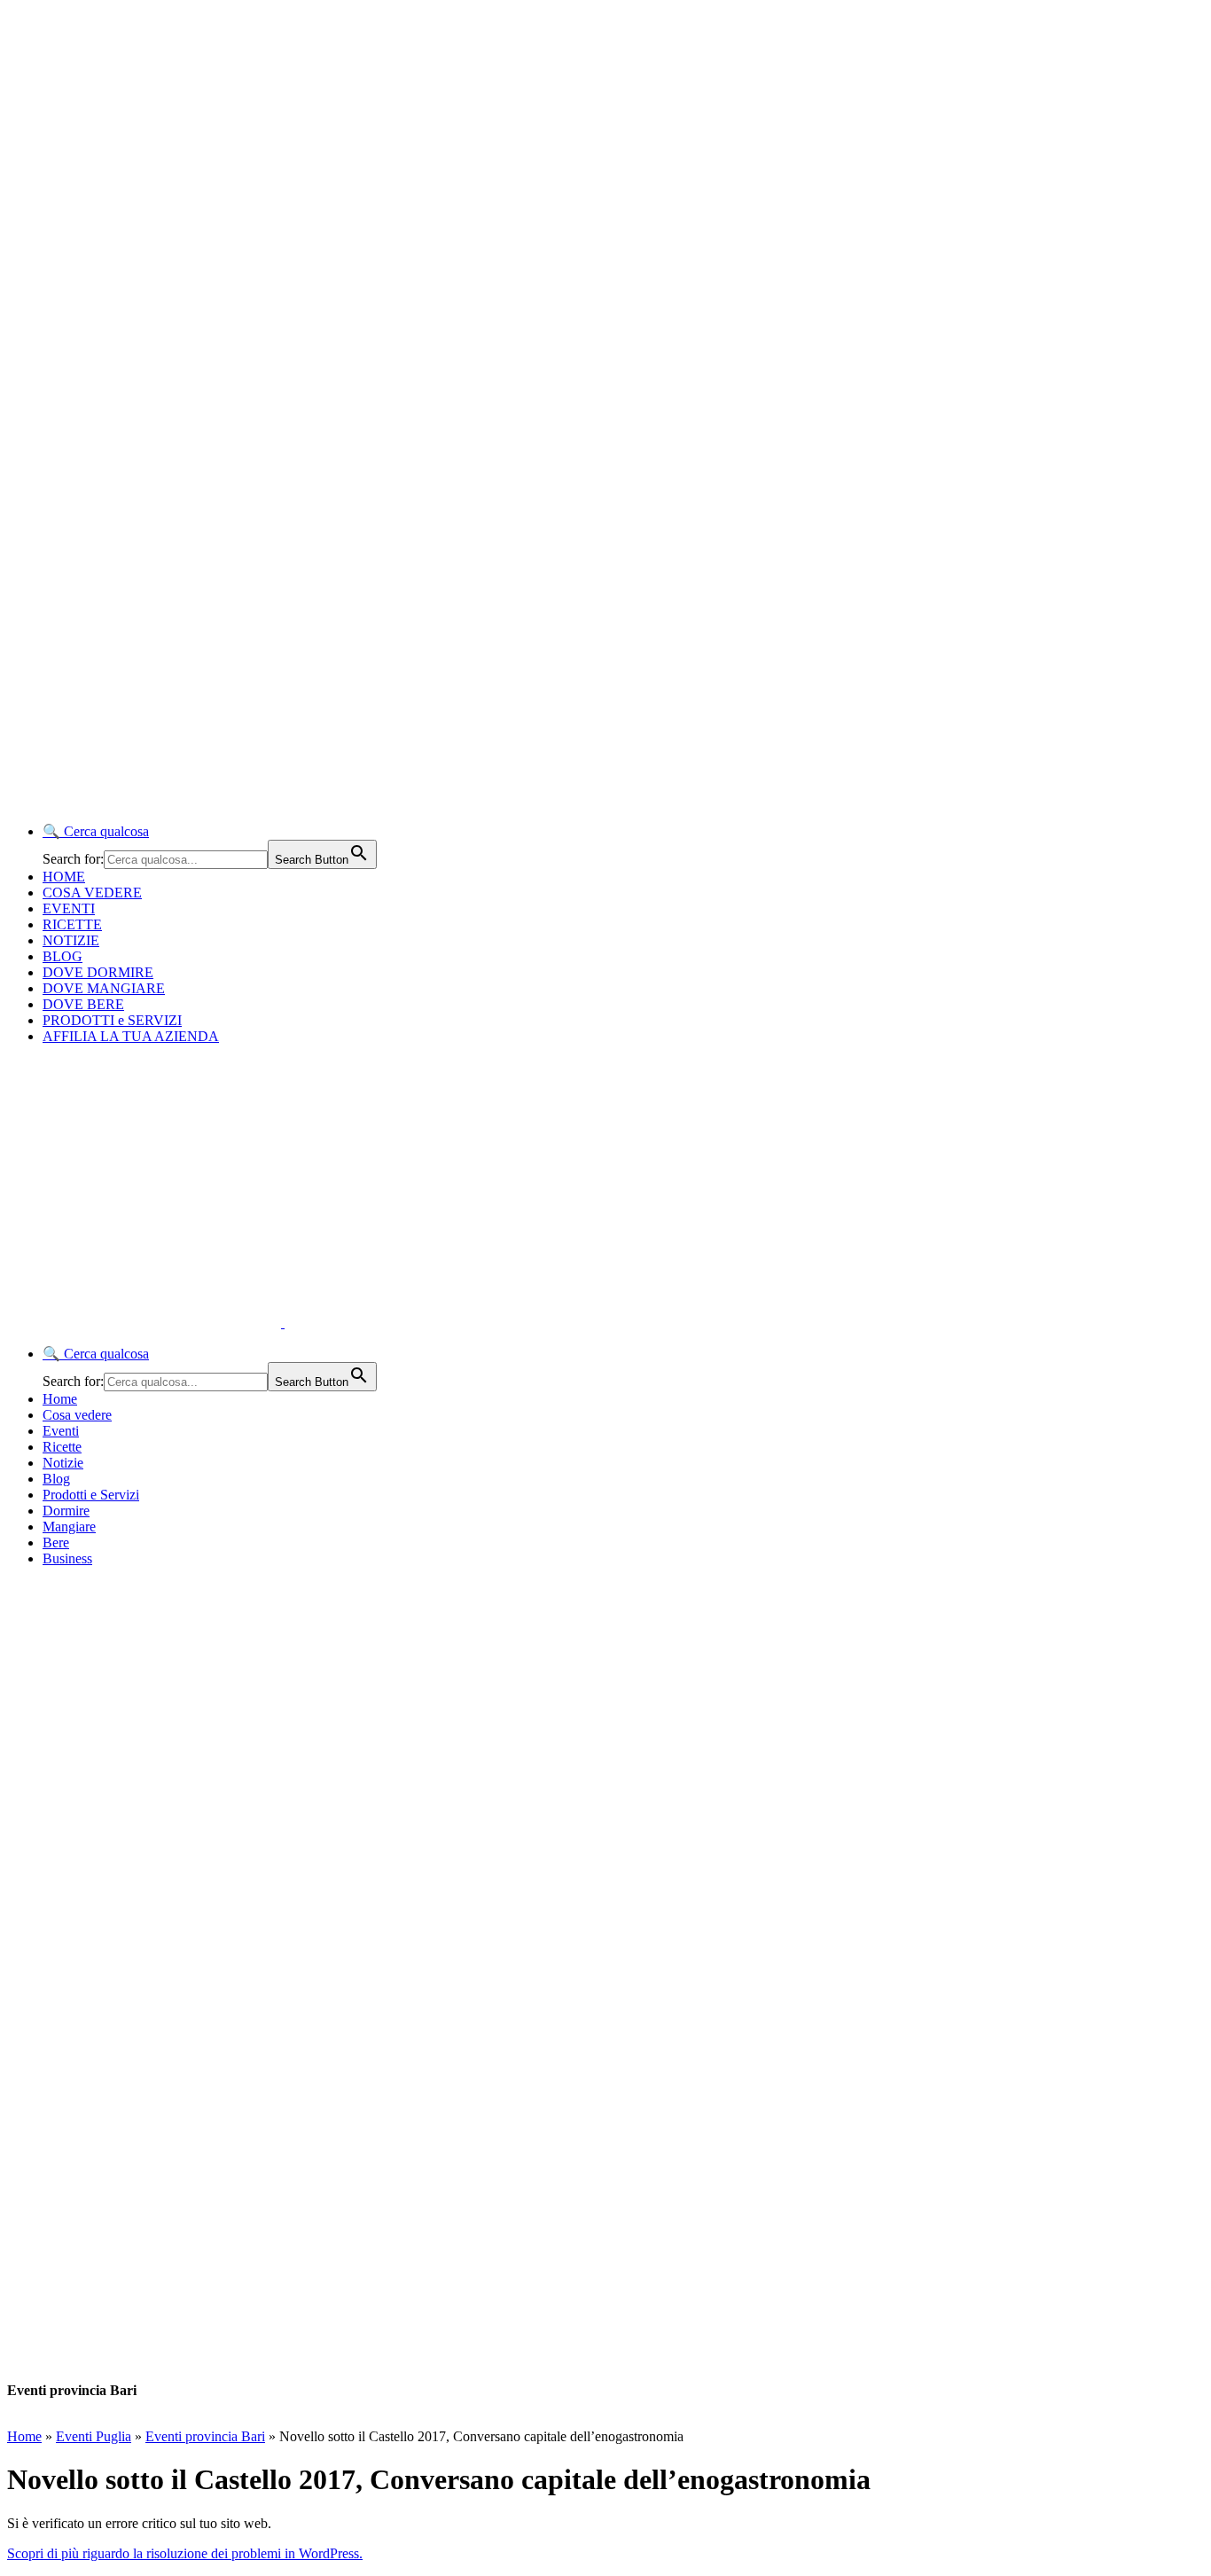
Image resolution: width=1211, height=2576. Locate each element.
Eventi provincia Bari (205, 2436)
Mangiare (69, 1527)
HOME (64, 877)
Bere (56, 1542)
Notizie (63, 1463)
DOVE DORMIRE (98, 972)
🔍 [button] (96, 831)
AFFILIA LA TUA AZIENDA (131, 1036)
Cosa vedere (77, 1415)
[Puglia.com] (323, 1323)
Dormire (66, 1511)
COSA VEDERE (92, 893)
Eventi (61, 1431)
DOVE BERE (83, 1004)
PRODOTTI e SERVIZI (112, 1020)
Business (67, 1558)
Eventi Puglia (94, 2436)
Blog (56, 1479)
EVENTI (69, 908)
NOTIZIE (71, 940)
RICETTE (72, 924)
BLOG (63, 956)
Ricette (62, 1447)
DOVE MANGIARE (104, 988)
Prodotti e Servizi (91, 1495)
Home (60, 1399)
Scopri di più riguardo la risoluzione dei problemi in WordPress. (185, 2553)
